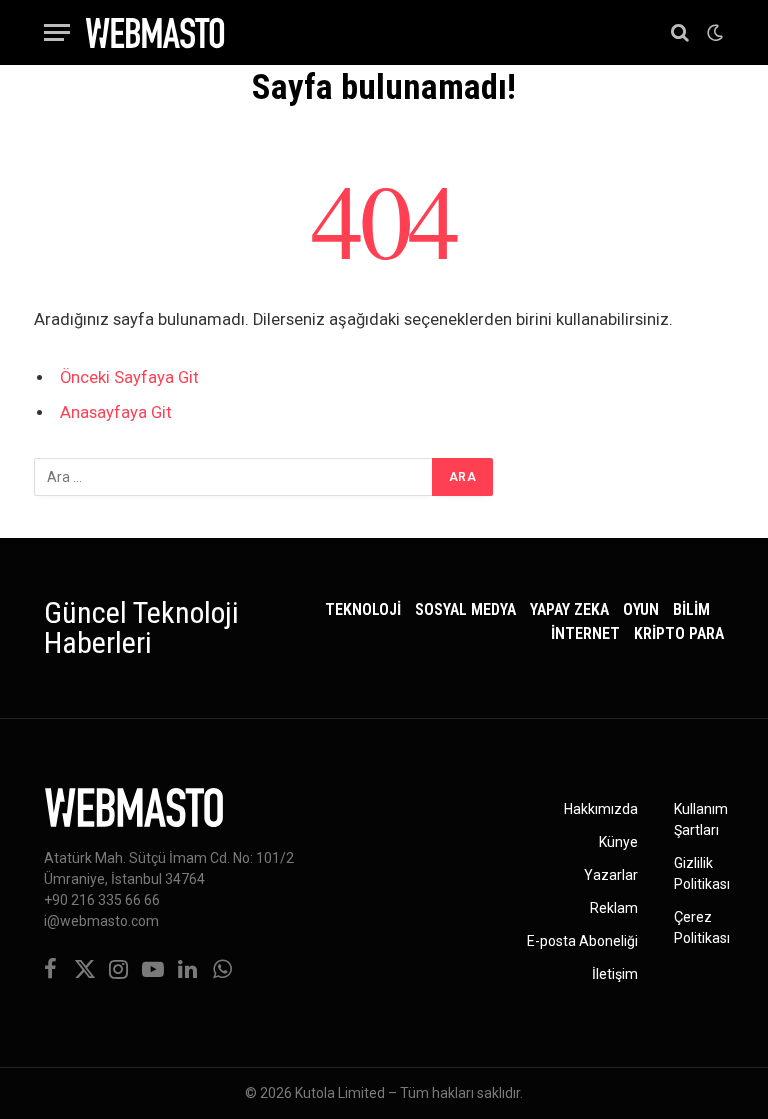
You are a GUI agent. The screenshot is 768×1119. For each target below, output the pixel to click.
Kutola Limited (340, 1093)
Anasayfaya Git (116, 412)
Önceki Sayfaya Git (129, 377)
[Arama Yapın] (680, 32)
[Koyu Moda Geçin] (713, 33)
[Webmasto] (155, 33)
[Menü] (57, 32)
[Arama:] (234, 477)
